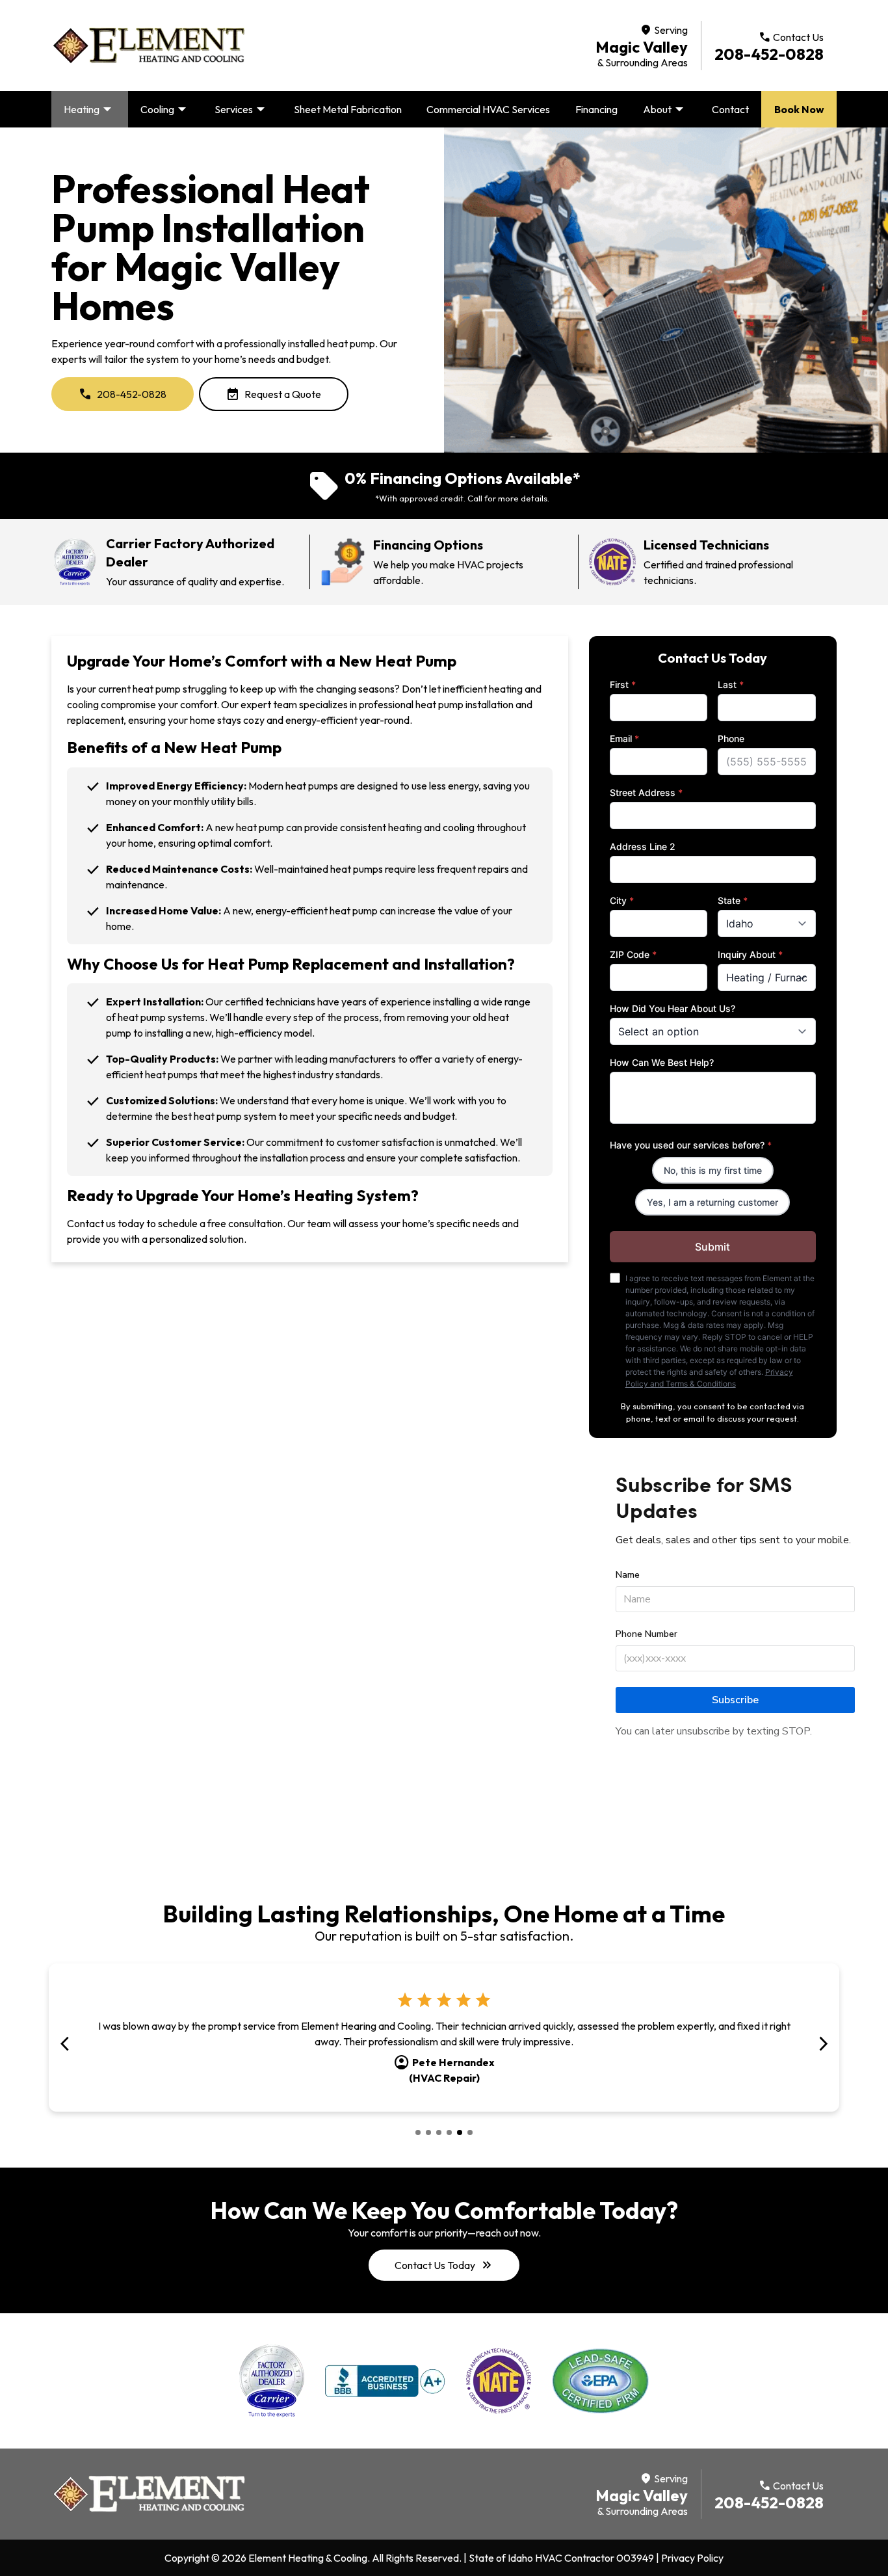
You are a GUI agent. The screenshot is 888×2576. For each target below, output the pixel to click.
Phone (731, 738)
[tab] (418, 2132)
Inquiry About (750, 954)
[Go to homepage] (149, 46)
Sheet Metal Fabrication (348, 109)
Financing (596, 109)
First (623, 684)
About (665, 109)
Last (731, 684)
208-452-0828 (769, 54)
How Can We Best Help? (662, 1062)
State (733, 900)
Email (624, 738)
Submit (712, 1247)
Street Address (646, 792)
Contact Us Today (444, 2265)
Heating (89, 109)
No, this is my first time (713, 1170)
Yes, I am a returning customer (712, 1202)
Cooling (165, 109)
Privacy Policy (692, 2558)
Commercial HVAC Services (488, 109)
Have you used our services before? (691, 1145)
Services (242, 109)
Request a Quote (274, 394)
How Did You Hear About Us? (673, 1008)
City (622, 900)
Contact (730, 109)
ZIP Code (633, 954)
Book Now (799, 109)
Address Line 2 (643, 846)
